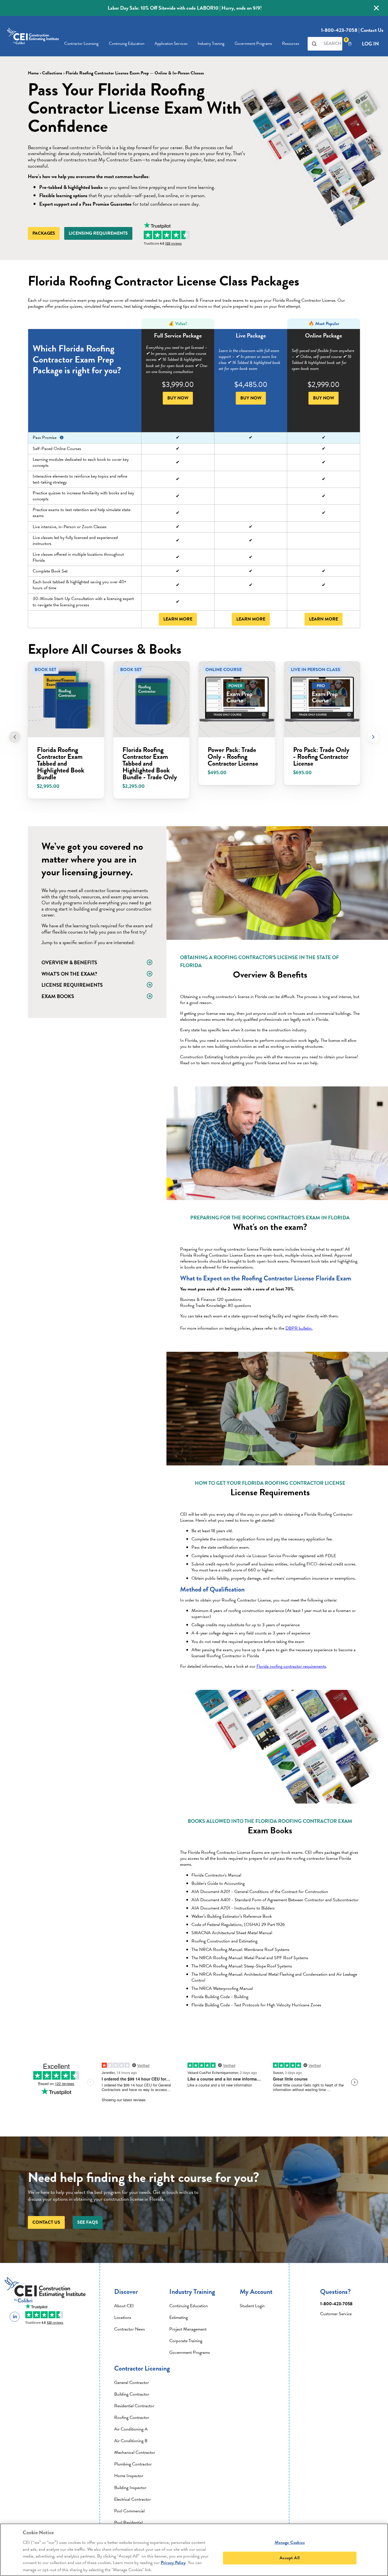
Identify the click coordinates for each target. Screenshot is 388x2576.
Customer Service (336, 2314)
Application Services (171, 43)
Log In (370, 44)
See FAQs (88, 2222)
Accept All (290, 2558)
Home (33, 73)
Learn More (178, 619)
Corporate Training (186, 2341)
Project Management (188, 2329)
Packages (44, 233)
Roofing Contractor (132, 2417)
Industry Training (211, 43)
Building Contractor (132, 2394)
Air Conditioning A (131, 2429)
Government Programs (190, 2352)
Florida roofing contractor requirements (291, 1666)
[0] (350, 44)
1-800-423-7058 (339, 30)
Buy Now (178, 398)
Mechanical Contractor (135, 2452)
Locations (123, 2317)
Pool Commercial (129, 2511)
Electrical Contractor (133, 2499)
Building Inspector (130, 2488)
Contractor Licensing (81, 43)
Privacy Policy (173, 2563)
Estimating (179, 2317)
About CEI (124, 2306)
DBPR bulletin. (299, 1328)
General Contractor (132, 2383)
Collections (52, 73)
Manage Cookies (290, 2542)
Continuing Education (127, 43)
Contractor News (130, 2329)
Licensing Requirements (98, 233)
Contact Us (372, 30)
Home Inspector (129, 2476)
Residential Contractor (134, 2406)
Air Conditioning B (131, 2441)
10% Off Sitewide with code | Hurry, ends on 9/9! (185, 8)
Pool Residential (128, 2523)
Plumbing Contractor (133, 2464)
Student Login (252, 2306)
